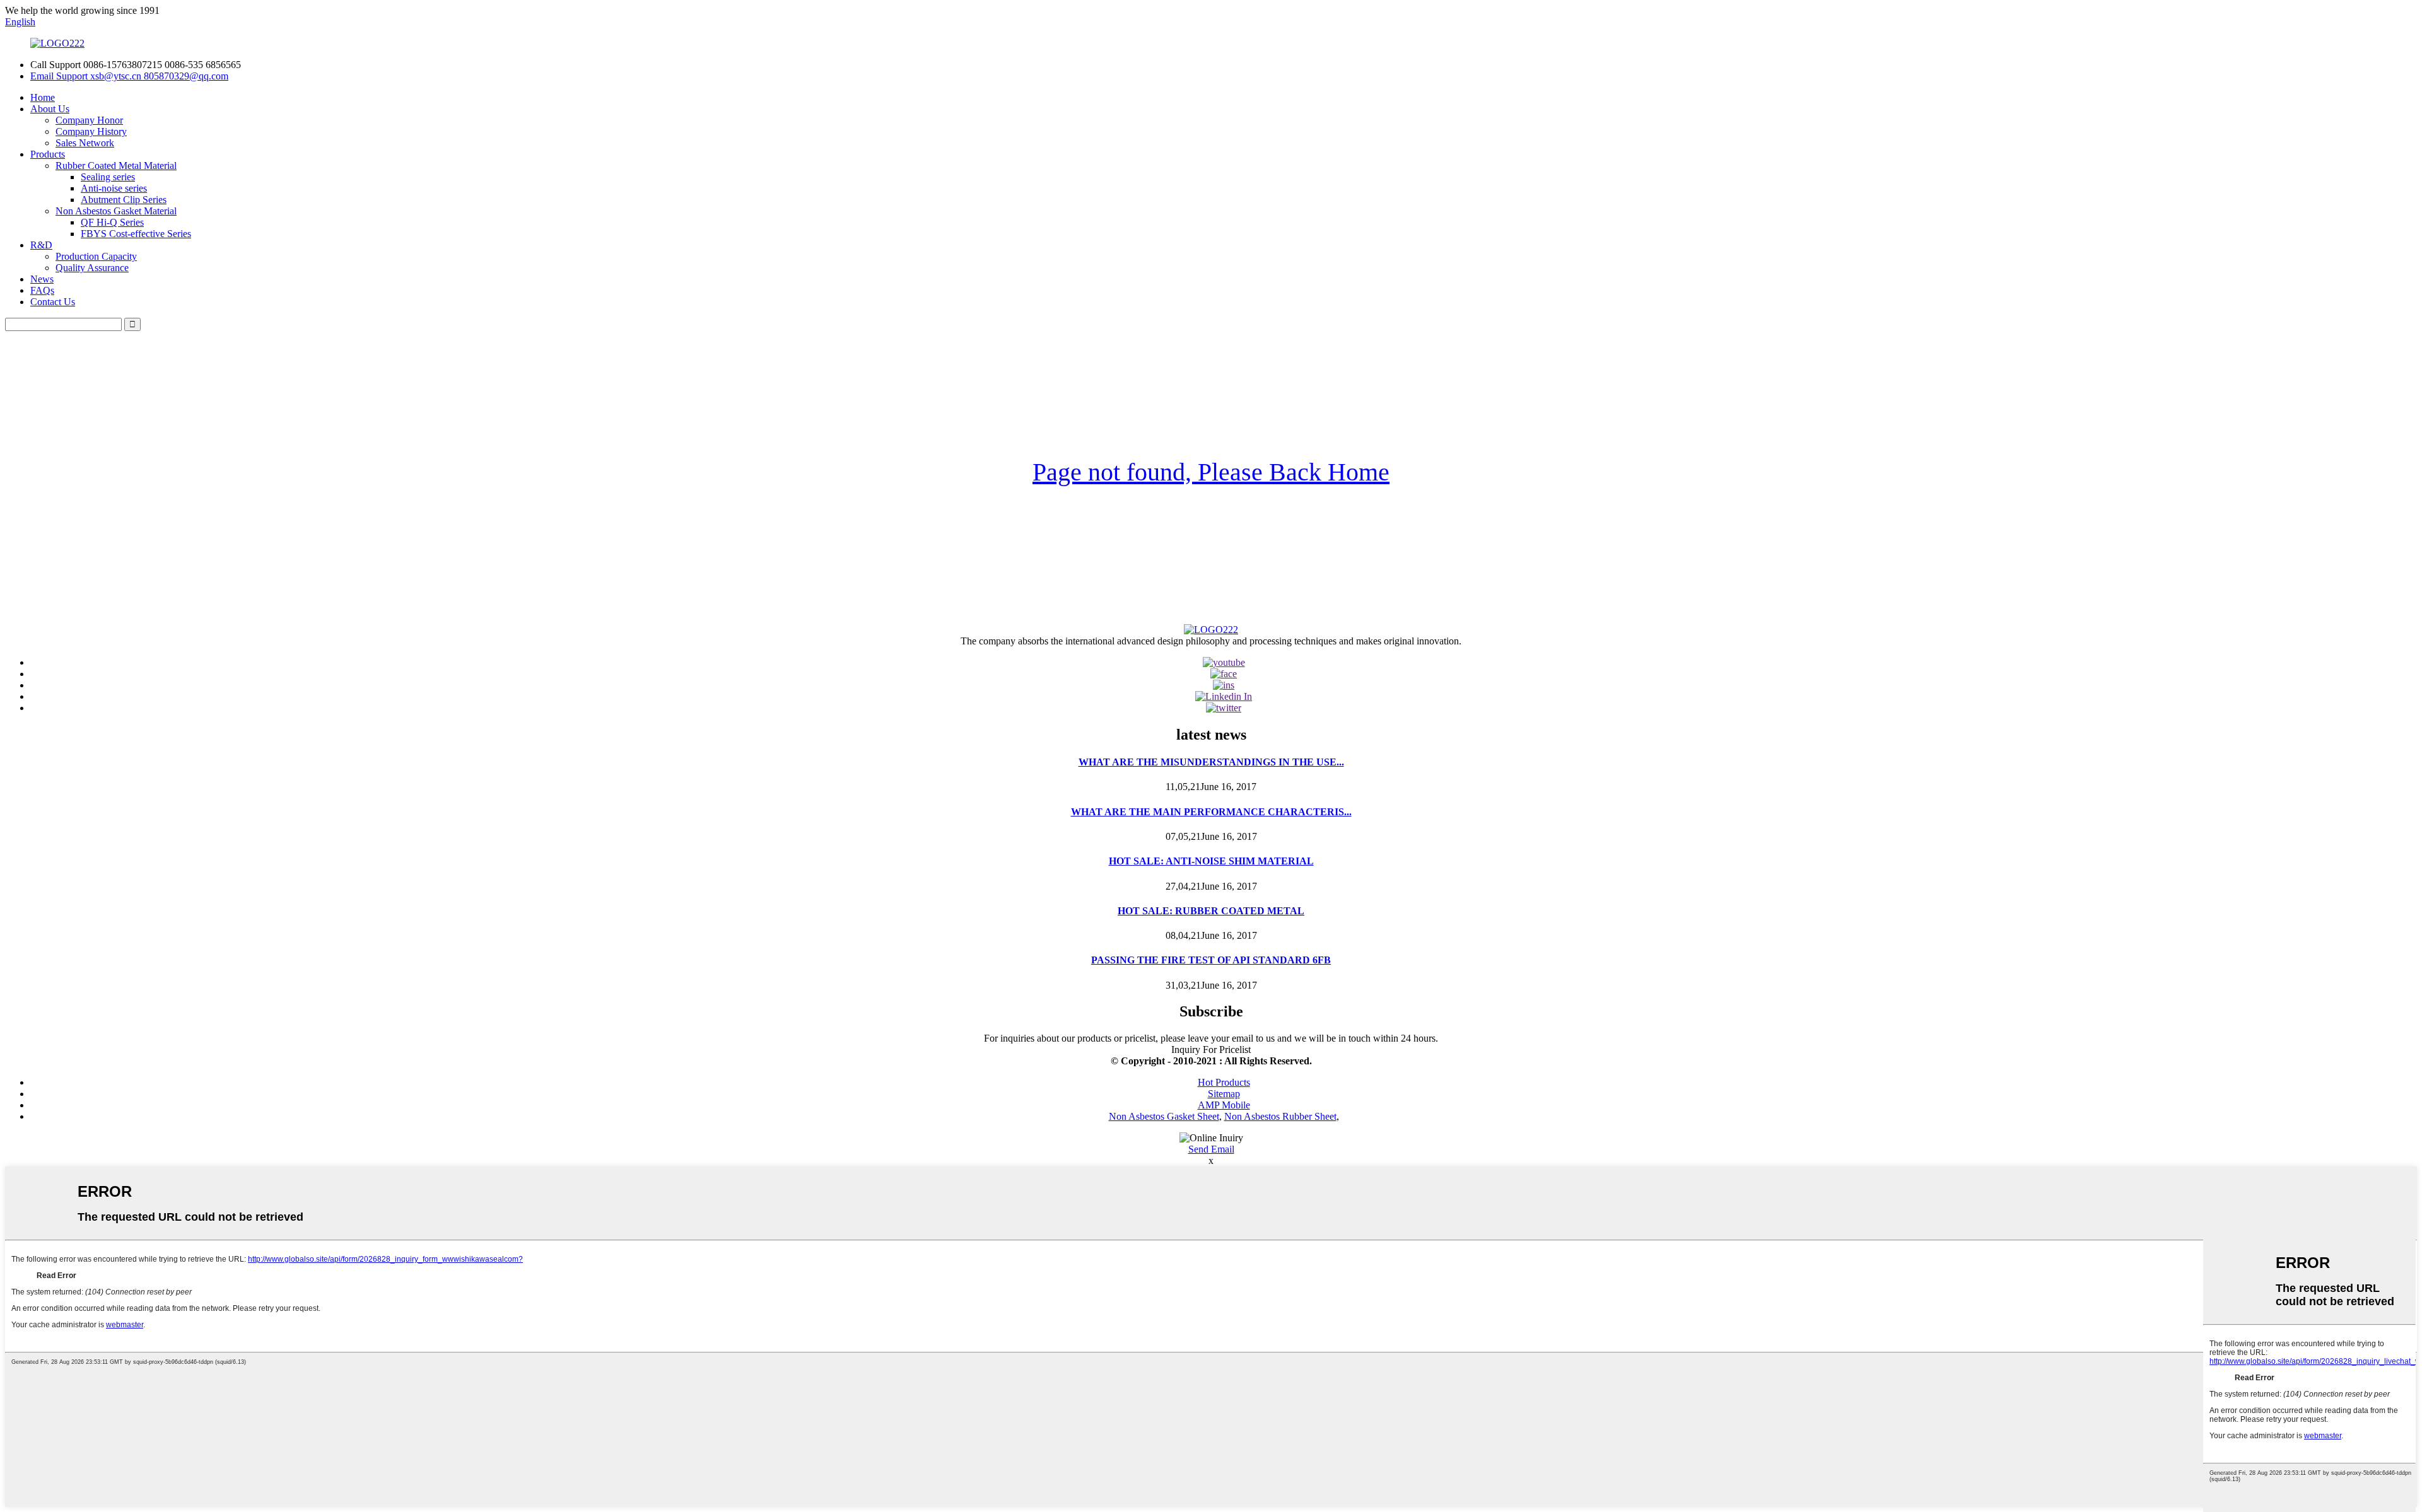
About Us (50, 109)
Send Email (1211, 1149)
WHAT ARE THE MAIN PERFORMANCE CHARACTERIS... (1211, 812)
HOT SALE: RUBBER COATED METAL (1211, 911)
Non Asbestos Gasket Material (116, 211)
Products (48, 154)
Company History (91, 131)
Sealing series (108, 177)
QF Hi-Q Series (112, 222)
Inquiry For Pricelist (1211, 1050)
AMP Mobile (1224, 1105)
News (42, 279)
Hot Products (1224, 1082)
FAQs (42, 290)
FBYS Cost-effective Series (136, 234)
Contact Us (53, 302)
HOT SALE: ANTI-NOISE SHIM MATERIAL (1211, 861)
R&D (41, 245)
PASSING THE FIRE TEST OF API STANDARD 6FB (1211, 960)
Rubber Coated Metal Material (116, 166)
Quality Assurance (92, 268)
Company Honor (89, 120)
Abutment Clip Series (124, 200)
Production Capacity (96, 256)
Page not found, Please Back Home (1211, 472)
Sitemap (1224, 1094)
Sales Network (85, 143)
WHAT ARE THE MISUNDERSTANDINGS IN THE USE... (1211, 762)
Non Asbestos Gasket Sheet (1164, 1116)
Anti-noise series (114, 188)
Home (43, 97)
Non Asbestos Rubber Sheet (1280, 1116)
